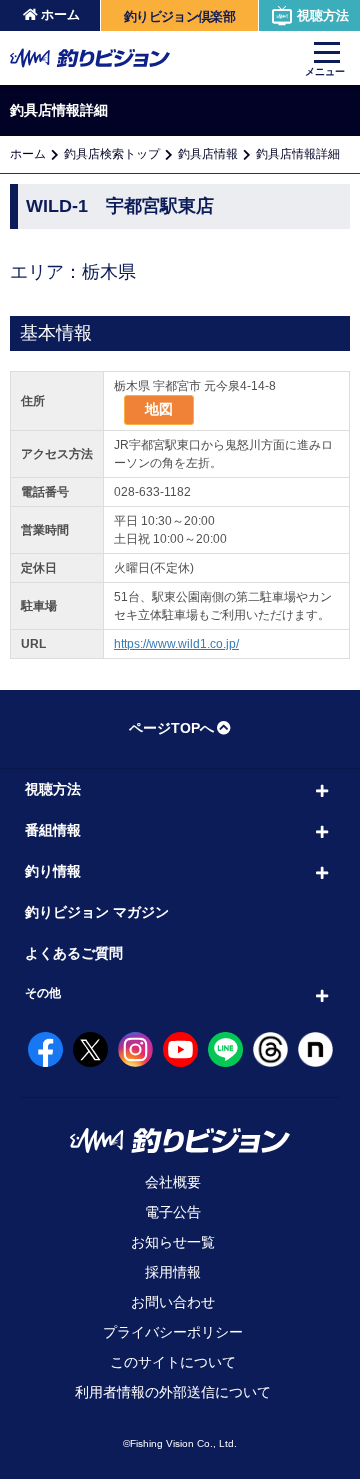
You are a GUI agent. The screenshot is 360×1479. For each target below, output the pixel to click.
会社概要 (173, 1182)
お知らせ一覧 (173, 1242)
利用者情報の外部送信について (173, 1392)
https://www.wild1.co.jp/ (176, 644)
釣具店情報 (208, 154)
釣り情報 (53, 871)
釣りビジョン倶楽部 (179, 16)
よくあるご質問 (74, 953)
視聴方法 (323, 15)
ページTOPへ (171, 728)
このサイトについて (173, 1362)
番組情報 (53, 830)
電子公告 (173, 1212)
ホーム (60, 14)
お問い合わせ (173, 1302)
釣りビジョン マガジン (97, 912)
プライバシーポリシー (173, 1332)
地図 (159, 409)
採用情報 (173, 1272)
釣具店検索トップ (112, 154)
